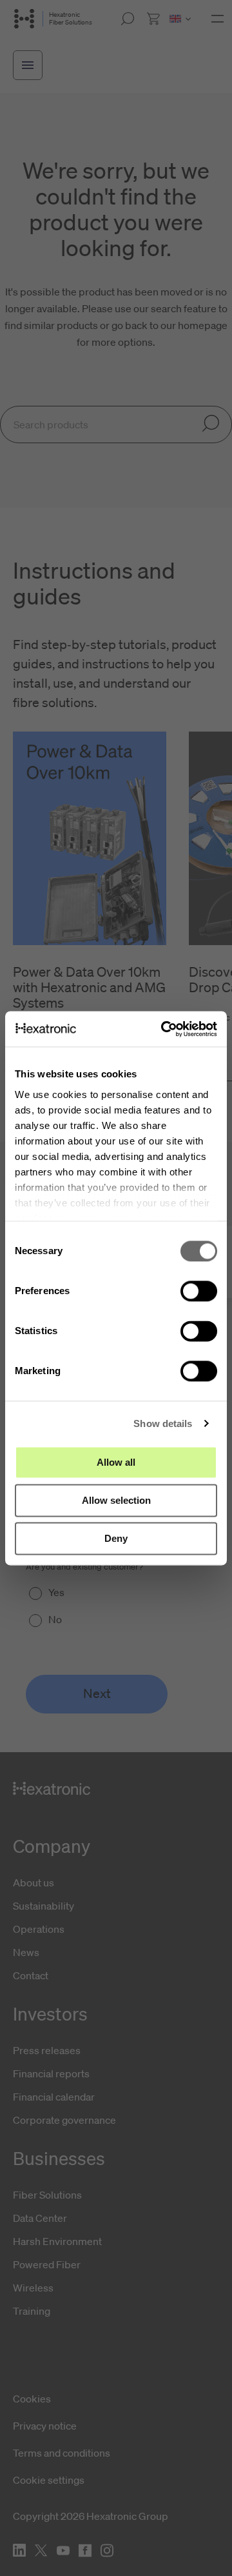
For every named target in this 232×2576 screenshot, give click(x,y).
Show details (163, 1423)
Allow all (116, 1462)
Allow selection (116, 1500)
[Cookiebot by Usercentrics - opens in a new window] (164, 1029)
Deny (116, 1538)
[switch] (199, 1291)
